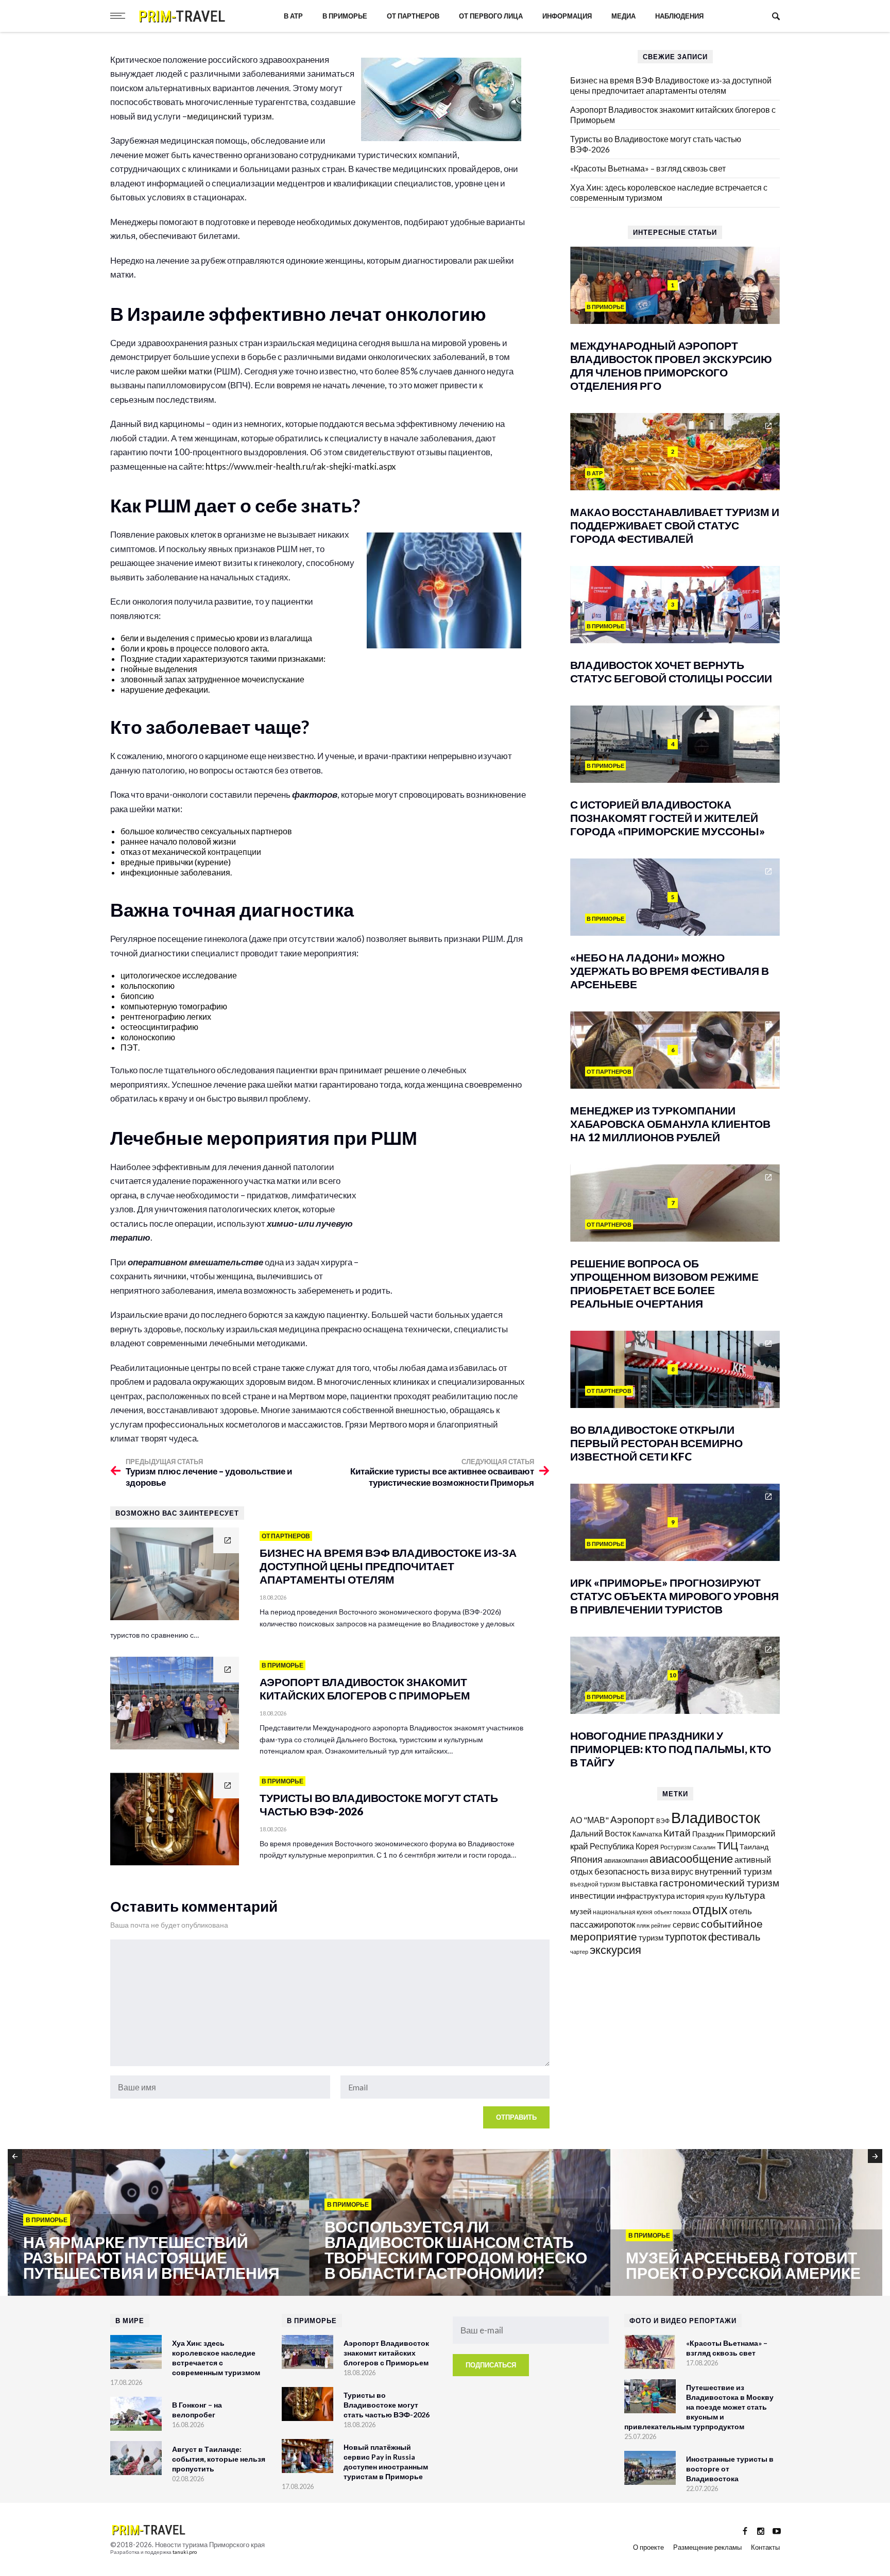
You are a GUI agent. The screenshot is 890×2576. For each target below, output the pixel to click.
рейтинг (661, 1925)
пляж (643, 1925)
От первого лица (491, 16)
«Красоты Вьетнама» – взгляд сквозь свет (648, 168)
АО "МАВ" (589, 1820)
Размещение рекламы (707, 2547)
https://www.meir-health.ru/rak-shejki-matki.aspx (301, 466)
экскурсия (615, 1950)
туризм (651, 1937)
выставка (640, 1883)
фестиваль (734, 1936)
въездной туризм (595, 1884)
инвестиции (593, 1895)
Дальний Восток (601, 1833)
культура (745, 1895)
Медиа (623, 16)
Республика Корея (624, 1846)
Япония (586, 1859)
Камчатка (647, 1834)
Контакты (765, 2547)
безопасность (622, 1871)
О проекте (648, 2547)
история (690, 1896)
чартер (579, 1952)
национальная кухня (623, 1912)
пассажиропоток (603, 1924)
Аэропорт (632, 1819)
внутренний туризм (733, 1871)
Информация (567, 16)
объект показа (672, 1912)
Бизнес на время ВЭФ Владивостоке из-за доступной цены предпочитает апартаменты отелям (671, 85)
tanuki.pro (185, 2552)
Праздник (708, 1834)
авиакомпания (626, 1860)
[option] (158, 2223)
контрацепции (234, 852)
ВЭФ (663, 1821)
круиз (715, 1896)
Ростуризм (676, 1847)
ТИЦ (728, 1845)
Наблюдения (679, 16)
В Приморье (345, 16)
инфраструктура (646, 1896)
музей (581, 1911)
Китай (677, 1833)
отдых (710, 1909)
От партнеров (413, 16)
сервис (686, 1924)
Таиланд (754, 1847)
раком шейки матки (174, 371)
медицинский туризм (229, 116)
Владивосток (716, 1817)
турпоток (686, 1936)
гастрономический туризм (719, 1883)
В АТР (293, 16)
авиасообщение (691, 1859)
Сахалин (704, 1847)
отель (741, 1911)
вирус (682, 1871)
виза (660, 1871)
